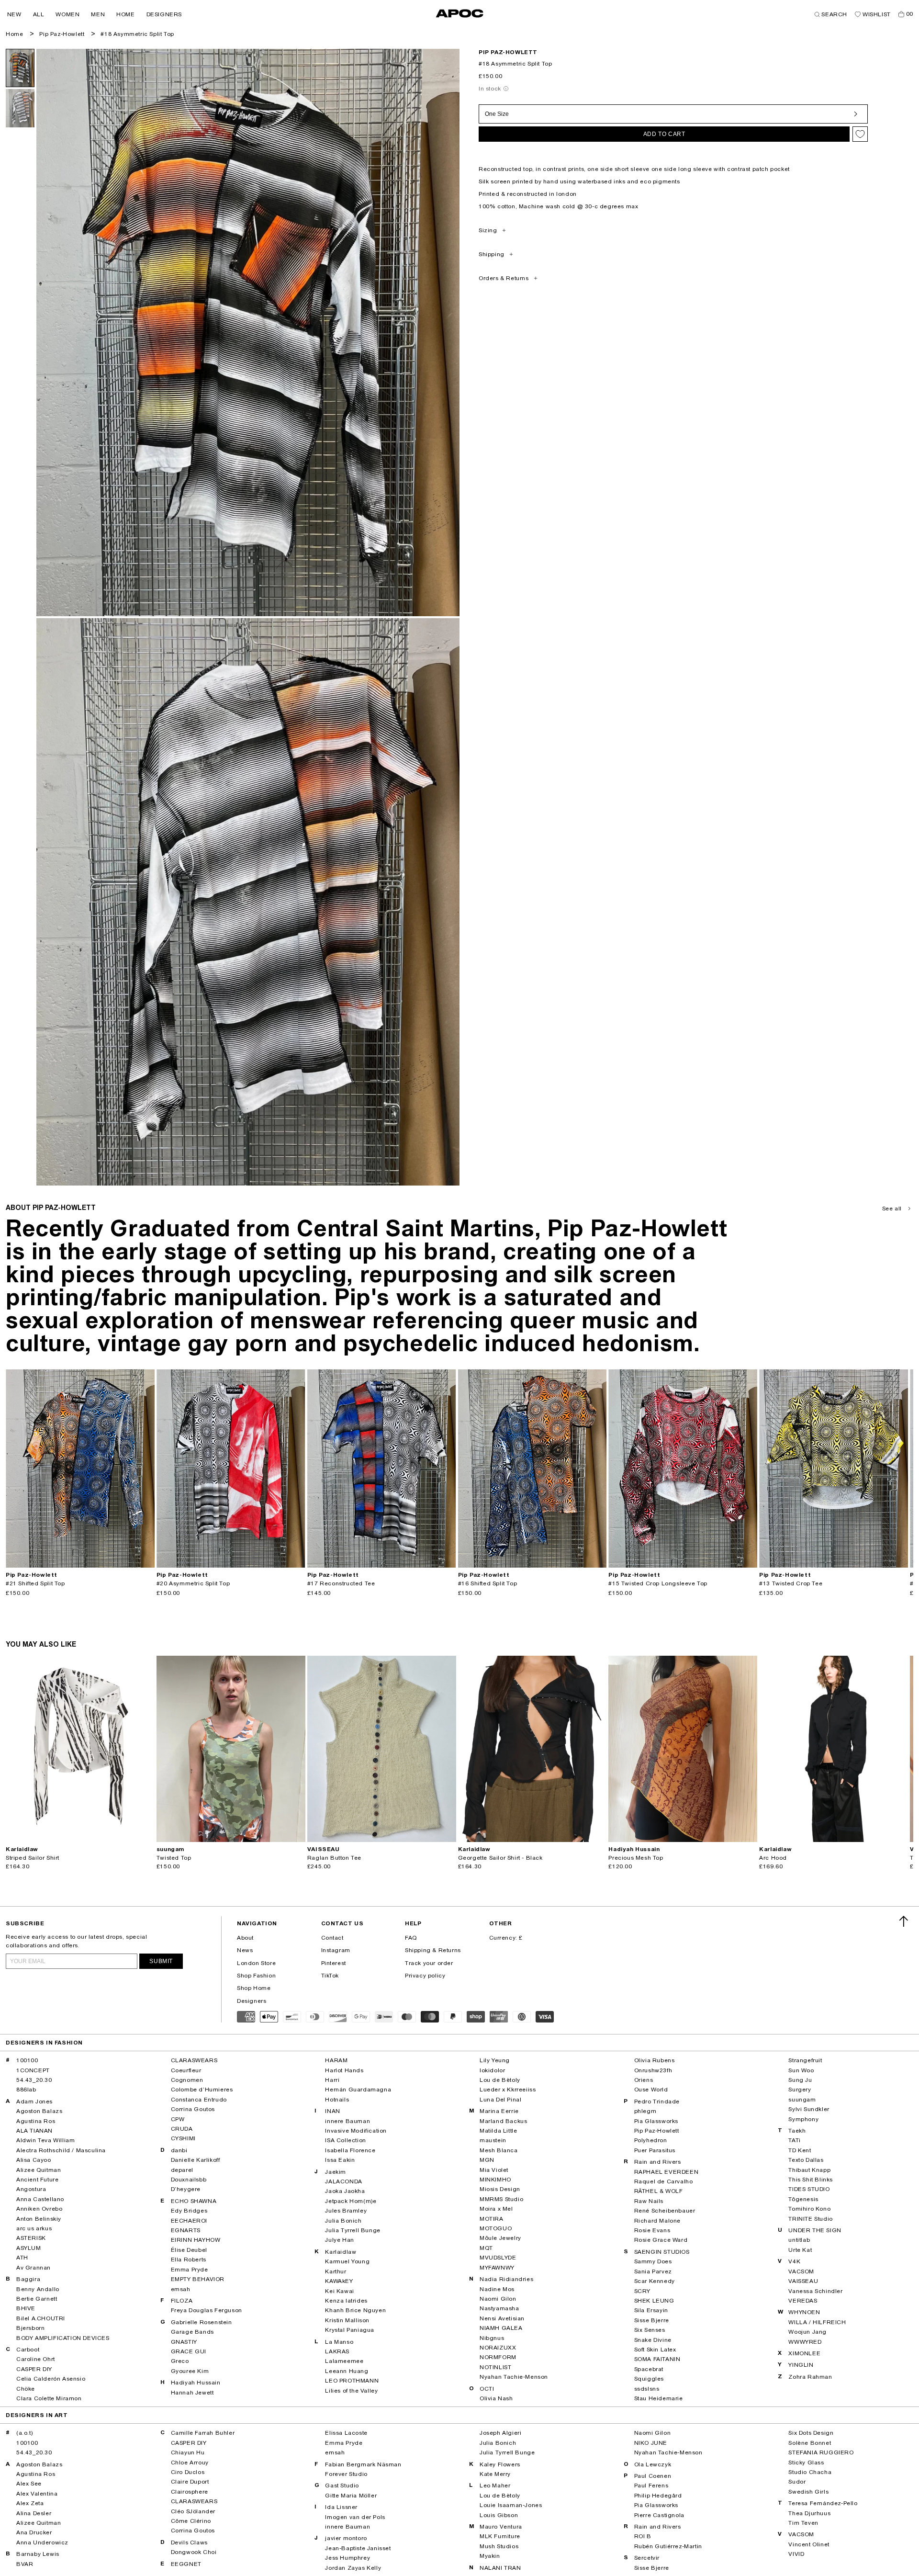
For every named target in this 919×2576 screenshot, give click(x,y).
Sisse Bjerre (652, 2320)
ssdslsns (647, 2389)
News (245, 1950)
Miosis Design (500, 2189)
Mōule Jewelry (500, 2238)
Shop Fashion (256, 1976)
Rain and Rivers (658, 2162)
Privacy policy (425, 1976)
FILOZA (182, 2301)
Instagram (336, 1950)
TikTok (330, 1976)
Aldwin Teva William (45, 2140)
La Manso (339, 2342)
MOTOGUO (496, 2228)
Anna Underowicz (42, 2542)
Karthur (336, 2271)
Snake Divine (653, 2340)
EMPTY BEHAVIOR (198, 2279)
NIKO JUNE (651, 2443)
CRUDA (182, 2129)
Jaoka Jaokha (345, 2191)
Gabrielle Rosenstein (202, 2322)
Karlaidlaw (341, 2252)
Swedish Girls (808, 2492)
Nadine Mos (497, 2289)
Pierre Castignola (659, 2515)
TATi (794, 2140)
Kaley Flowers (500, 2464)
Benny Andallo (38, 2289)
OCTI (487, 2389)
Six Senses (650, 2330)
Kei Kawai (339, 2291)
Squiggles (649, 2379)
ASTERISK (31, 2238)
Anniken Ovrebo (39, 2209)
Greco (180, 2361)
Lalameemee (344, 2361)
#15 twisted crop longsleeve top (658, 1583)
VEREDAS (803, 2301)
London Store (256, 1963)
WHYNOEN (804, 2312)
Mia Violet (494, 2170)
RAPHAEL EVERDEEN (667, 2172)
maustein (493, 2140)
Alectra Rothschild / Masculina (61, 2150)
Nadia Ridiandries (506, 2279)
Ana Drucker (34, 2532)
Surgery (800, 2090)
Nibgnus (492, 2338)
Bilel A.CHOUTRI (41, 2318)
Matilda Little (498, 2131)
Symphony (803, 2119)
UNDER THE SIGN (815, 2230)
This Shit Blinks (811, 2180)
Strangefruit (805, 2060)
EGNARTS (186, 2230)
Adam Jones (34, 2101)
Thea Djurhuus (809, 2513)
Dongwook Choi (194, 2552)
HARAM (336, 2060)
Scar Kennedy (655, 2281)
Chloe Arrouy (190, 2463)
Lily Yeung (495, 2060)
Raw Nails (649, 2201)
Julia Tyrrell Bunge (353, 2230)
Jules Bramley (346, 2211)
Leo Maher (495, 2486)
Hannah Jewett (192, 2393)
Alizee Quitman (39, 2170)
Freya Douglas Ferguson (207, 2310)
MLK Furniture (500, 2536)
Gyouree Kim (190, 2371)
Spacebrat (649, 2369)
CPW (178, 2119)
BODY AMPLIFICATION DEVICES (63, 2338)
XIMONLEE (804, 2353)
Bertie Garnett (37, 2299)
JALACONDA (343, 2181)
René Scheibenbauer (665, 2211)
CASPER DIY (34, 2369)
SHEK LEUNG (654, 2301)
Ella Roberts (189, 2260)
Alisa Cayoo (34, 2160)
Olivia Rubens (655, 2060)
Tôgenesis (803, 2199)
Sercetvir (647, 2558)
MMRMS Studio (501, 2199)
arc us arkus (34, 2228)
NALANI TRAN (500, 2568)
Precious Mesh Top (636, 1858)
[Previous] (13, 1469)
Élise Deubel (189, 2250)
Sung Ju (800, 2080)
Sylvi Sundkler (809, 2109)
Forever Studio (346, 2474)
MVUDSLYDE (498, 2258)
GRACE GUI (189, 2351)
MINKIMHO (495, 2180)
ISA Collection (345, 2140)
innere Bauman (347, 2121)
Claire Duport (190, 2482)
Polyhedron (651, 2140)
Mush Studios (499, 2546)
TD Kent (800, 2150)
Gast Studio (342, 2486)
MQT (486, 2248)
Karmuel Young (347, 2261)
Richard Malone (657, 2221)
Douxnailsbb (189, 2180)
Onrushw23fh (653, 2070)
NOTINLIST (495, 2367)
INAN (332, 2111)
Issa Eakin (340, 2160)
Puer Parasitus (655, 2150)
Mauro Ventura (501, 2527)
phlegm (645, 2111)
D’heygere (186, 2189)
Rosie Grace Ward (661, 2240)
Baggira (28, 2279)
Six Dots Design (811, 2433)
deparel (182, 2170)
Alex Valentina (37, 2494)
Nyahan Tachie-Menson (514, 2377)
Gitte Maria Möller (351, 2496)
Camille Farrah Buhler (203, 2433)
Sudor (797, 2482)
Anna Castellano (40, 2199)
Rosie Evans (652, 2230)
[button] (14, 14)
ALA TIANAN (34, 2131)
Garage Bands (192, 2332)
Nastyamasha (499, 2308)
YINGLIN (801, 2365)
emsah (181, 2289)
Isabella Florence (350, 2150)
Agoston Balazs (39, 2111)
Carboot (28, 2350)
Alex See (29, 2484)
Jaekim (336, 2172)
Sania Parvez (653, 2271)
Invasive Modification (356, 2131)
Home (14, 34)
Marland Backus (503, 2121)
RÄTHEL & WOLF (659, 2191)
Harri (332, 2080)
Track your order (429, 1963)
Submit (161, 1961)
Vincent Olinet (809, 2544)
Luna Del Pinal (500, 2100)
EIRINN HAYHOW (196, 2240)
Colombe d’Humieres (202, 2090)
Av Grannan (34, 2268)
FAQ (411, 1938)
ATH (22, 2258)
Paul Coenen (653, 2476)
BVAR (25, 2564)
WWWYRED (805, 2342)
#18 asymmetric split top (137, 34)
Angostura (31, 2189)
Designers (252, 2001)
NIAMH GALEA (501, 2328)
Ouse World (651, 2090)
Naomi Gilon (498, 2299)
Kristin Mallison (347, 2320)
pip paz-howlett (508, 52)
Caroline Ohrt (36, 2359)
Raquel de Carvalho (664, 2181)
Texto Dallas (806, 2160)
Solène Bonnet (810, 2443)
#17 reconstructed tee (341, 1583)
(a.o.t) (24, 2433)
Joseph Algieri (500, 2433)
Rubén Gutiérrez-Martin (668, 2546)
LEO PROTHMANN (352, 2381)
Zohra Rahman (810, 2377)
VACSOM (801, 2271)
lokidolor (492, 2070)
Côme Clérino (191, 2521)
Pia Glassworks (656, 2121)
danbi (179, 2150)
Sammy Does (653, 2261)
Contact (332, 1938)
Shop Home (254, 1988)
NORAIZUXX (498, 2348)
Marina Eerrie (499, 2111)
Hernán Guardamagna (358, 2090)
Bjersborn (30, 2328)
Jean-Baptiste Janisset (358, 2548)
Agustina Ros (36, 2121)
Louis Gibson (499, 2515)
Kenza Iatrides (346, 2301)
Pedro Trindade (657, 2101)
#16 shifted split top (488, 1583)
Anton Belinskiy (39, 2219)
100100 (27, 2060)
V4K (794, 2261)
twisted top (174, 1858)
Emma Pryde (190, 2270)
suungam (802, 2100)
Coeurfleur (186, 2070)
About (245, 1938)
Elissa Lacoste (346, 2433)
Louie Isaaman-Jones (511, 2505)
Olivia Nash (496, 2398)
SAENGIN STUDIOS (662, 2252)
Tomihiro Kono (809, 2209)
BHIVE (26, 2308)
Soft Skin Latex (655, 2350)
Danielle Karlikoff (196, 2160)
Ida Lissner (341, 2507)
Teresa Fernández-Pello (823, 2503)
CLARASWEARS (194, 2060)
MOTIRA (492, 2219)
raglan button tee (334, 1858)
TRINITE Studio (810, 2219)
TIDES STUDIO (809, 2189)
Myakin (490, 2556)
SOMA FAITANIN (657, 2359)
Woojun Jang (807, 2332)
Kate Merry (495, 2474)
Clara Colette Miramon (49, 2398)
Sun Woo (801, 2070)
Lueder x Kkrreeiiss (508, 2090)
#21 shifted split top (35, 1583)
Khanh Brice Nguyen (355, 2310)
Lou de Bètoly (500, 2080)
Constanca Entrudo (199, 2100)
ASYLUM (29, 2248)
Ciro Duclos (188, 2472)
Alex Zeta (30, 2503)
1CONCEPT (33, 2070)
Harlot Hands (344, 2070)
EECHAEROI (189, 2221)
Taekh (797, 2131)
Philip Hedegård (658, 2496)
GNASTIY (184, 2342)
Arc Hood (773, 1858)
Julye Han (339, 2240)
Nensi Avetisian (502, 2318)
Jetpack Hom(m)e (351, 2201)
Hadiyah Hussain (196, 2383)
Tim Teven (803, 2523)
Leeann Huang (347, 2371)
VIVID (796, 2554)
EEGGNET (186, 2564)
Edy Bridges (189, 2211)
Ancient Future (37, 2180)
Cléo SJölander (193, 2511)
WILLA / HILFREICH (817, 2322)
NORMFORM (498, 2357)
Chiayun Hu (188, 2452)
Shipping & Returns (433, 1950)
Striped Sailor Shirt (33, 1858)
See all (892, 1209)
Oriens (644, 2080)
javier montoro (346, 2538)
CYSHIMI (183, 2138)
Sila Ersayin (651, 2310)
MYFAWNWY (497, 2268)
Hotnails (337, 2100)
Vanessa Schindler (815, 2291)
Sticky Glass (806, 2463)
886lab (26, 2090)
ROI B (643, 2536)
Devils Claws (189, 2542)
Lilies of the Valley (351, 2391)
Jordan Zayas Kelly (353, 2568)
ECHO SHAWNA (194, 2201)
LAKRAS (337, 2351)
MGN (487, 2160)
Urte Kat (800, 2250)
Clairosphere (190, 2492)
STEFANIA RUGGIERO (821, 2452)
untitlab (799, 2240)
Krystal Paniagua (350, 2330)
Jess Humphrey (347, 2558)
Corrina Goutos (193, 2109)
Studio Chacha (810, 2472)
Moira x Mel (496, 2209)
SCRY (642, 2291)
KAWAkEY (339, 2281)
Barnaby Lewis (38, 2554)
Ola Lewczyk (653, 2464)
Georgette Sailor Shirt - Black (500, 1858)
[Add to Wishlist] (860, 134)
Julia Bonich (343, 2221)
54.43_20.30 (34, 2080)
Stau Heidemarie (659, 2398)
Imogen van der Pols (355, 2517)
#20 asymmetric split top (193, 1583)
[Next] (147, 1469)
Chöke (26, 2389)
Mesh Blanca (499, 2150)
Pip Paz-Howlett (62, 34)
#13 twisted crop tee (791, 1583)
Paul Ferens (651, 2486)
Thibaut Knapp (809, 2170)
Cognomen (187, 2080)
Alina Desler (34, 2513)
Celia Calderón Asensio (51, 2379)
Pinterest (334, 1963)
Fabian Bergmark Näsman (363, 2464)
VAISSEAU (803, 2281)
